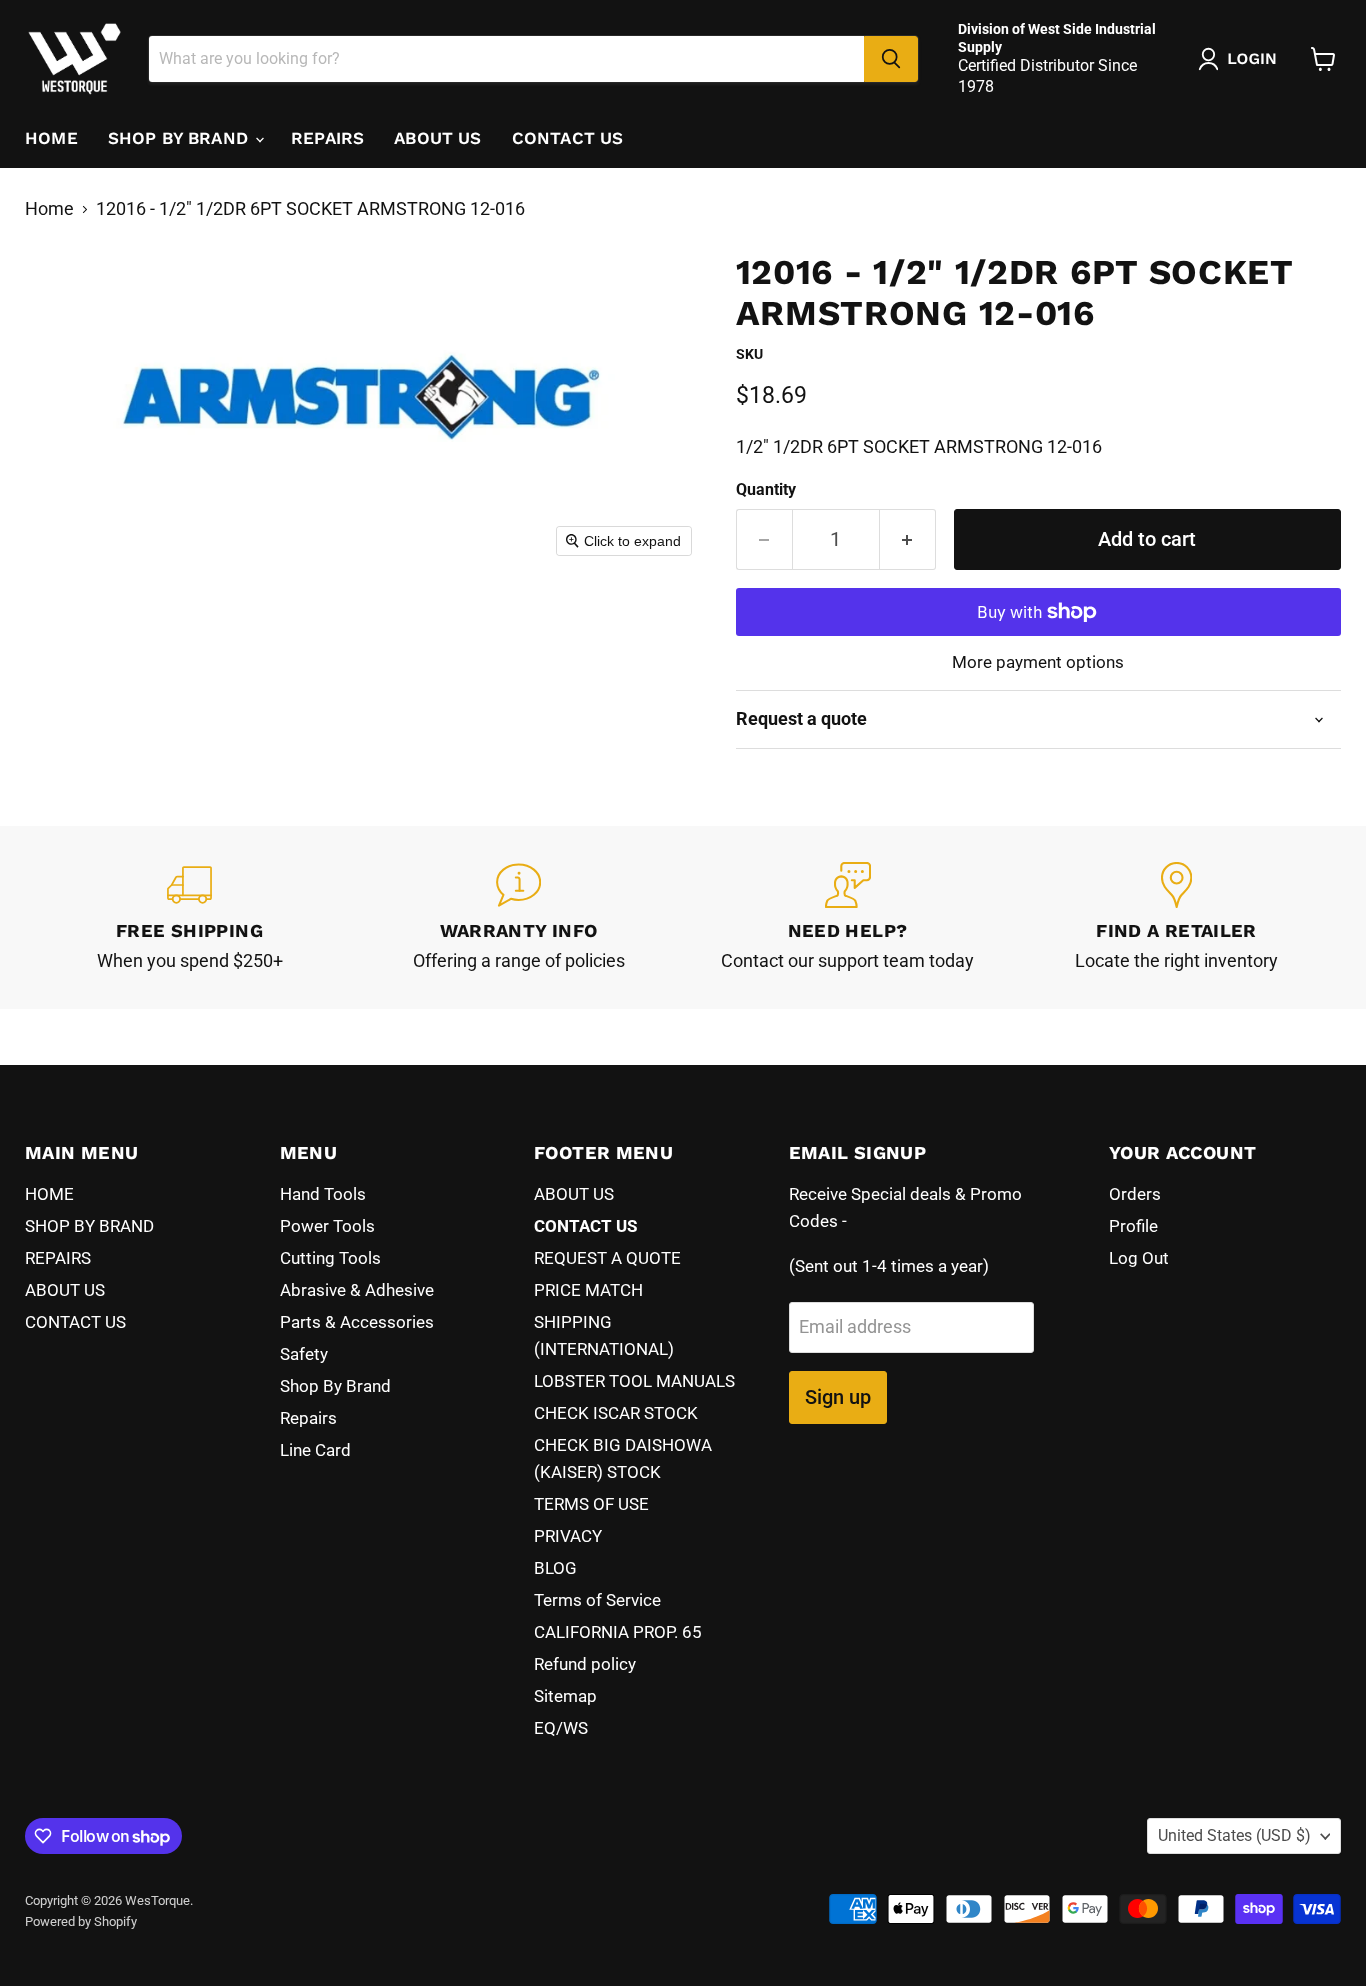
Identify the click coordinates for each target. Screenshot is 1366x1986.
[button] (1242, 59)
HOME (51, 138)
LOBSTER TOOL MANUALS (634, 1381)
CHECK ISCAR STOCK (616, 1413)
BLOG (555, 1568)
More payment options (1038, 662)
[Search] (891, 59)
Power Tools (327, 1226)
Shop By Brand (335, 1386)
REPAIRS (327, 138)
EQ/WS (561, 1728)
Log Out (1139, 1258)
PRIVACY (568, 1536)
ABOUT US (437, 138)
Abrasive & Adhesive (357, 1290)
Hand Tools (323, 1194)
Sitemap (565, 1696)
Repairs (308, 1418)
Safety (304, 1354)
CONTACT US (568, 138)
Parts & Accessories (357, 1322)
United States (1234, 1835)
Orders (1135, 1194)
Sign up (838, 1397)
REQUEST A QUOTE (607, 1258)
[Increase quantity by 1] (908, 539)
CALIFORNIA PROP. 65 (618, 1632)
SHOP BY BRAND (180, 138)
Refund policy (585, 1664)
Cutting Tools (330, 1258)
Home (49, 209)
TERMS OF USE (591, 1504)
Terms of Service (597, 1600)
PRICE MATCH (588, 1290)
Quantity (766, 490)
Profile (1133, 1226)
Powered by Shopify (81, 1921)
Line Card (315, 1450)
